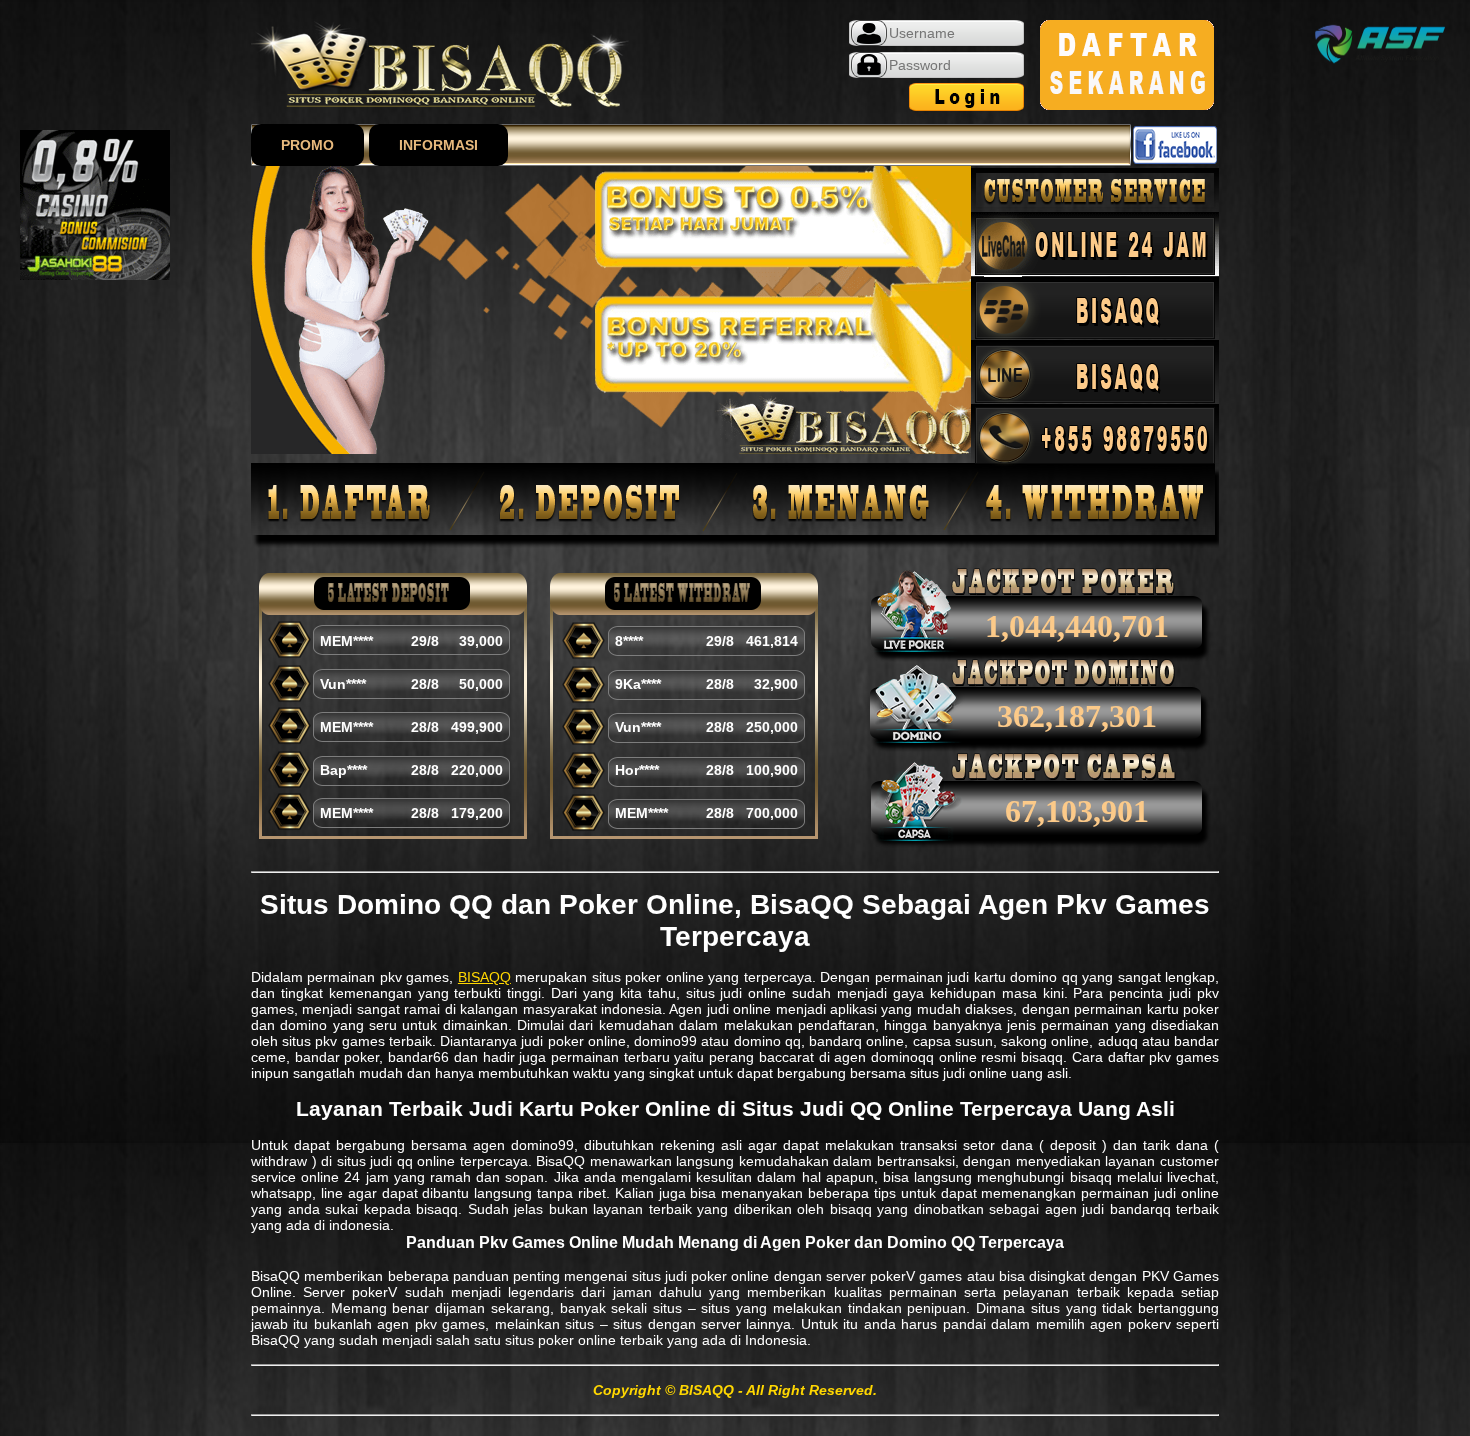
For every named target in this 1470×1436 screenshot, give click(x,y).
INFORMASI (438, 145)
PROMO (307, 145)
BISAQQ (484, 977)
